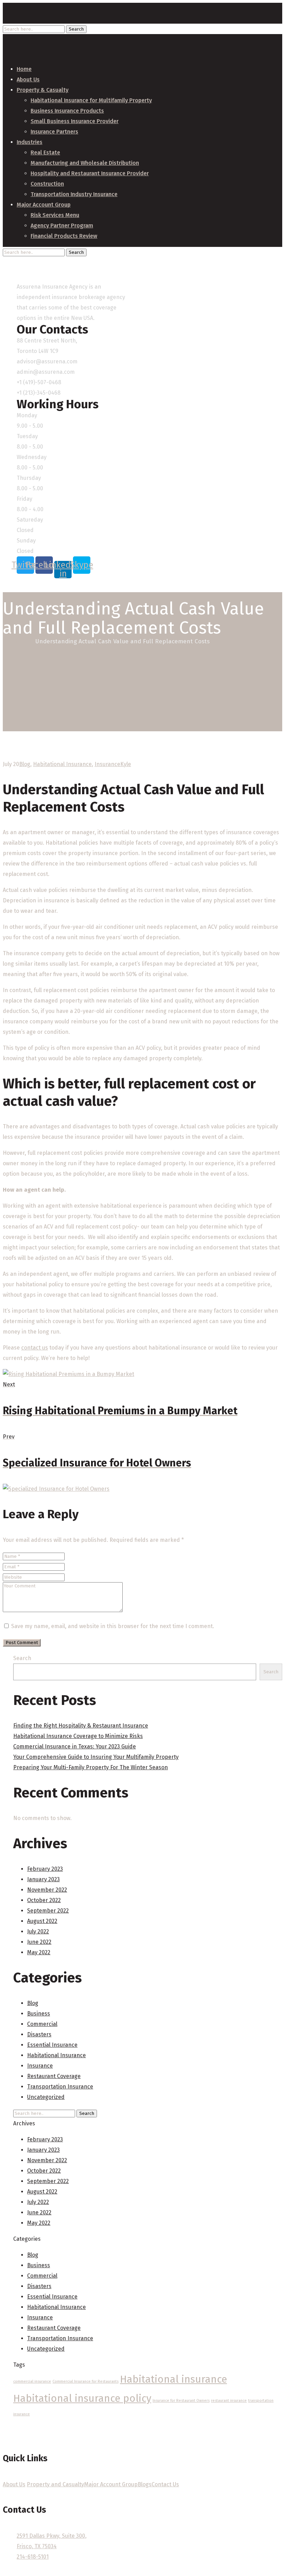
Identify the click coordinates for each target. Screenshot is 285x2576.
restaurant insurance (229, 2401)
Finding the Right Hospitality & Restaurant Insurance (81, 1726)
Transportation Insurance (60, 2087)
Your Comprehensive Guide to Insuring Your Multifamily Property (96, 1757)
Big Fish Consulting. (175, 2570)
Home (11, 641)
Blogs (145, 2484)
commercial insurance (32, 2381)
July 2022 (38, 1931)
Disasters (39, 2034)
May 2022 (39, 1952)
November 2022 (47, 1890)
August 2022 (42, 1921)
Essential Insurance (52, 2045)
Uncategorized (46, 2097)
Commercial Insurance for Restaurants (85, 2381)
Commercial (42, 2024)
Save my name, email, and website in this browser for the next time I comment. (113, 1626)
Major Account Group (111, 2484)
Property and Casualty (55, 2484)
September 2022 (48, 1911)
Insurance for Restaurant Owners (181, 2401)
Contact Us (165, 2484)
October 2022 (44, 1900)
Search (22, 1658)
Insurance (107, 764)
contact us (35, 1348)
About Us (14, 2484)
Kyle (126, 764)
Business (39, 2014)
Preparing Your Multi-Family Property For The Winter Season (91, 1767)
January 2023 (43, 1879)
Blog (27, 641)
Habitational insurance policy (82, 2398)
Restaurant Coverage (54, 2076)
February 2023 (45, 1869)
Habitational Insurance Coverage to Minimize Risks (78, 1736)
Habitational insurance (173, 2379)
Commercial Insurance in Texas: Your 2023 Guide (75, 1746)
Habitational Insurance (62, 764)
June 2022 (39, 1942)
